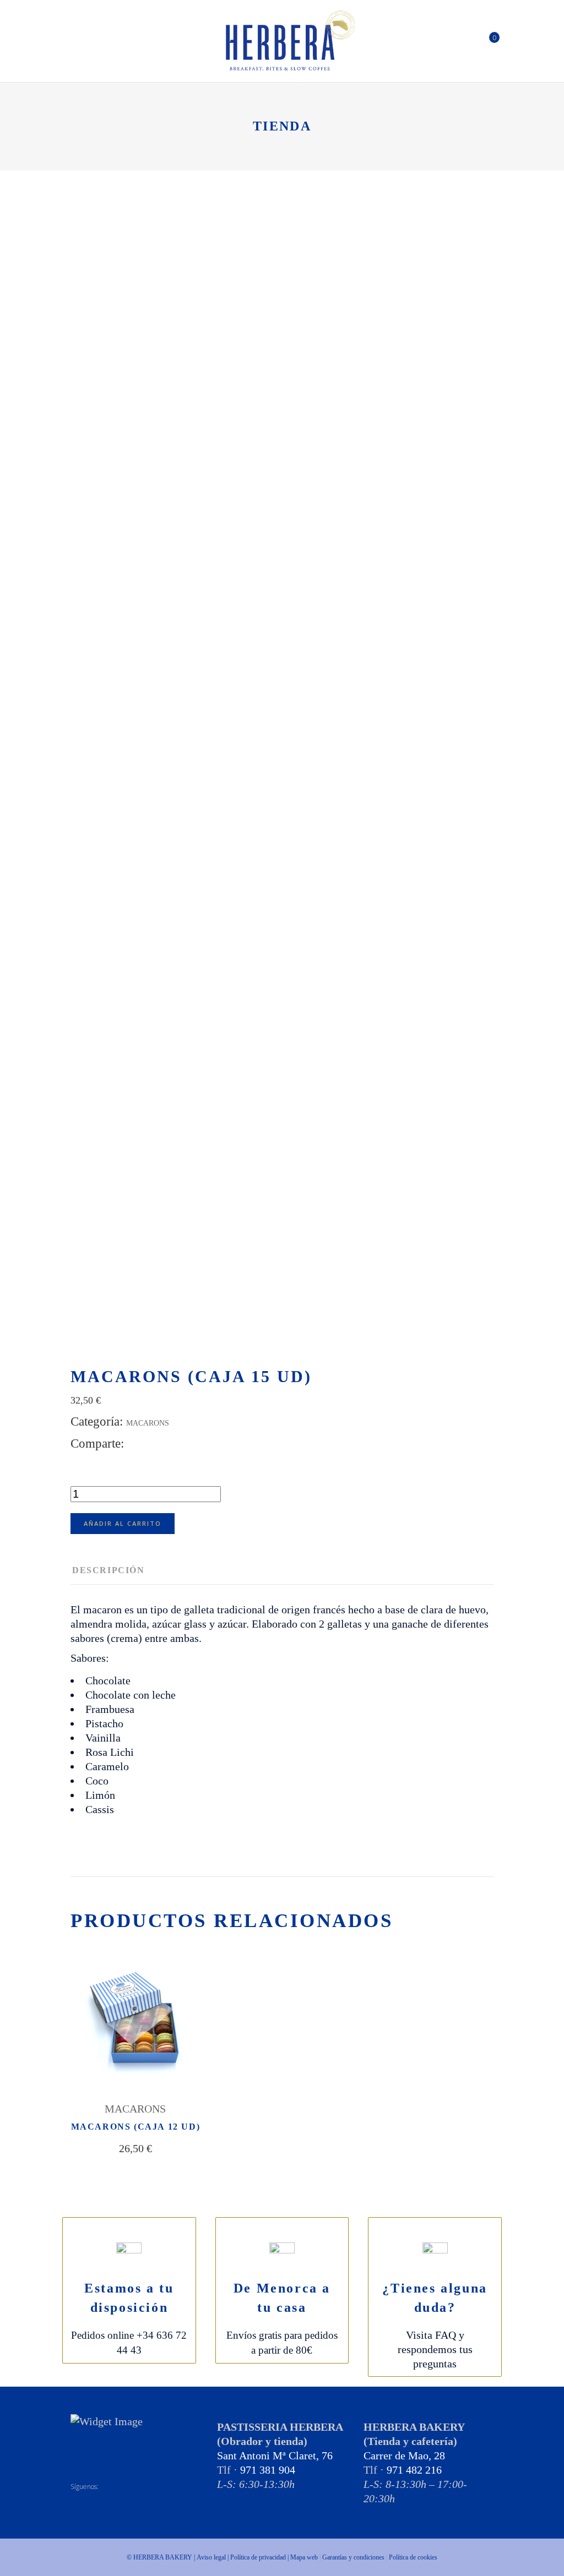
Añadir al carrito (123, 1523)
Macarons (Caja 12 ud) (136, 2127)
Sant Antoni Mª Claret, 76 (275, 2455)
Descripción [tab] (109, 1570)
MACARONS (148, 1423)
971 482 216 (414, 2470)
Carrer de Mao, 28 (404, 2455)
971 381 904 (268, 2470)
